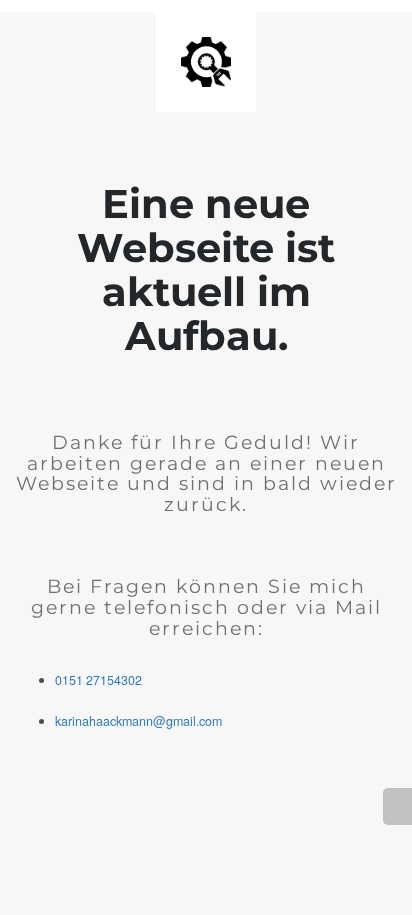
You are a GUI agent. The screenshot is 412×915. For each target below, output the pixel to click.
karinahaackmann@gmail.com (138, 721)
